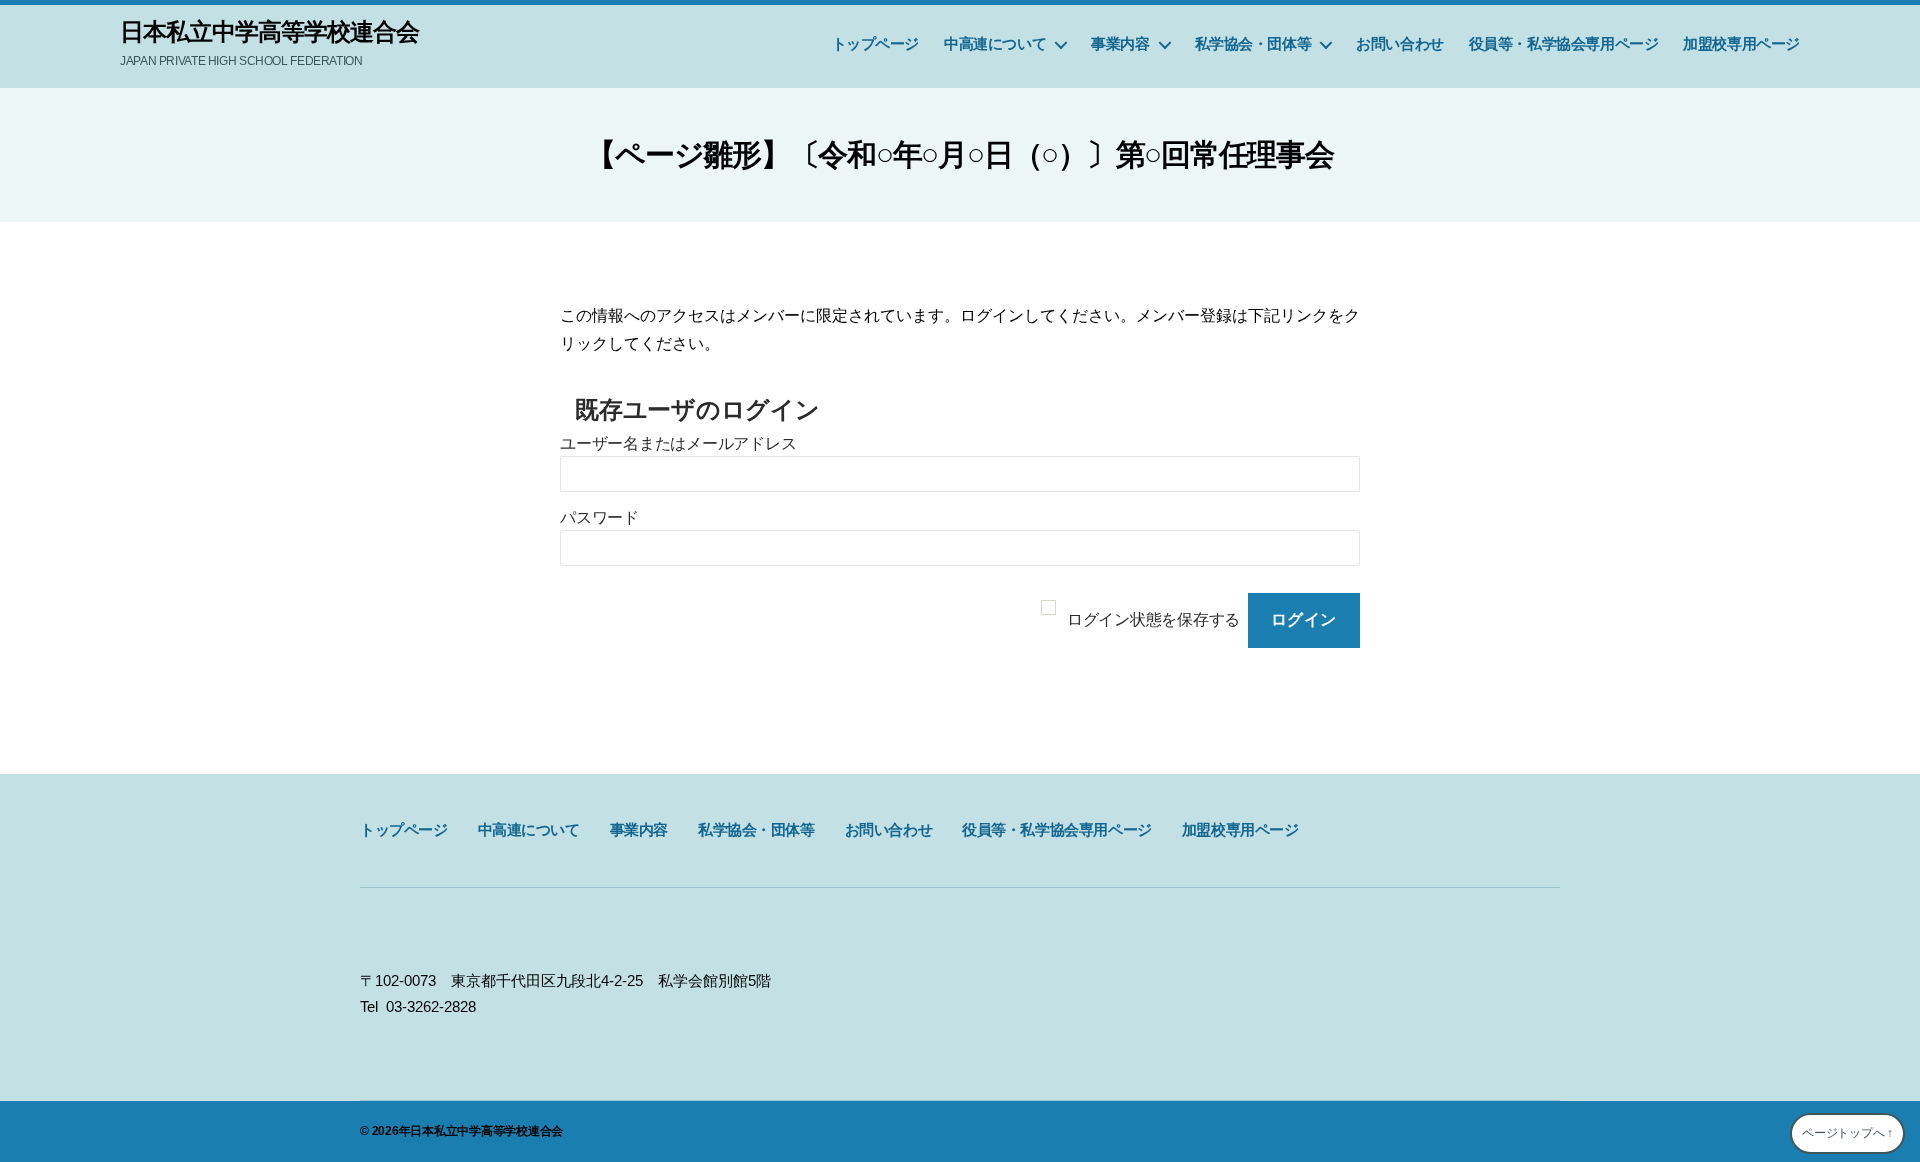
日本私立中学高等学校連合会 (269, 32)
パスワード (599, 517)
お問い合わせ (1400, 43)
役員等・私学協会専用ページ (1564, 43)
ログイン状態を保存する (1153, 619)
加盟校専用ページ (1741, 43)
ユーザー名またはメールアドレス (678, 443)
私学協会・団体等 (1253, 43)
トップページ (876, 43)
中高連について (995, 43)
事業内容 (1120, 43)
